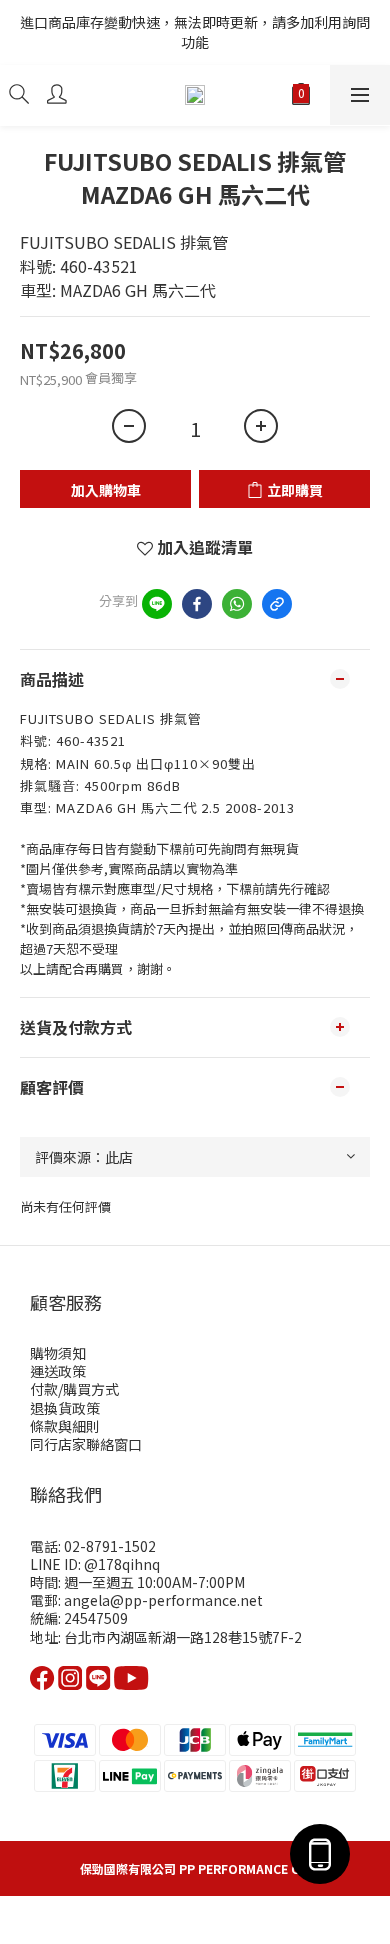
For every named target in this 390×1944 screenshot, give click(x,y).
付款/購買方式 (74, 1389)
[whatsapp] (237, 604)
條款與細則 (65, 1426)
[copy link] (277, 604)
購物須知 (58, 1353)
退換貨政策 (65, 1408)
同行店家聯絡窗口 (86, 1444)
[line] (157, 604)
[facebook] (197, 604)
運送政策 (58, 1371)
